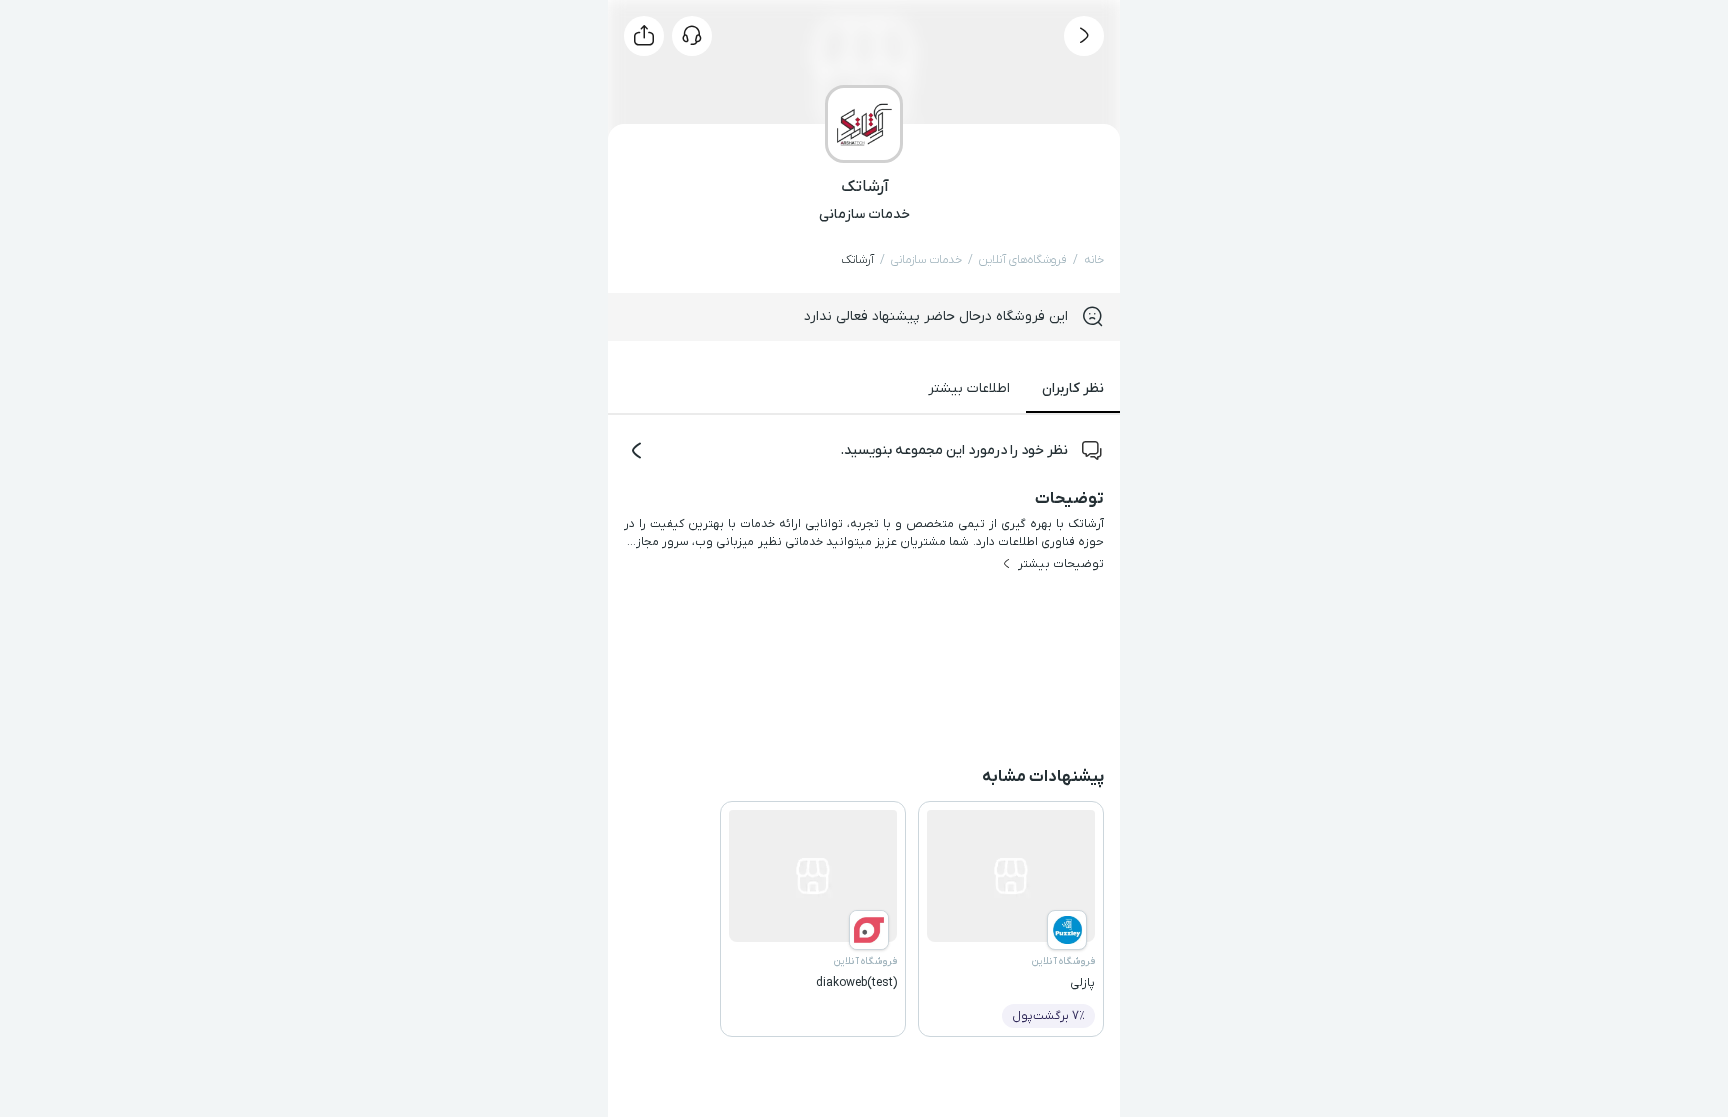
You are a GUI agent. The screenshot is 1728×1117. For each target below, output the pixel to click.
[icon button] (1084, 36)
